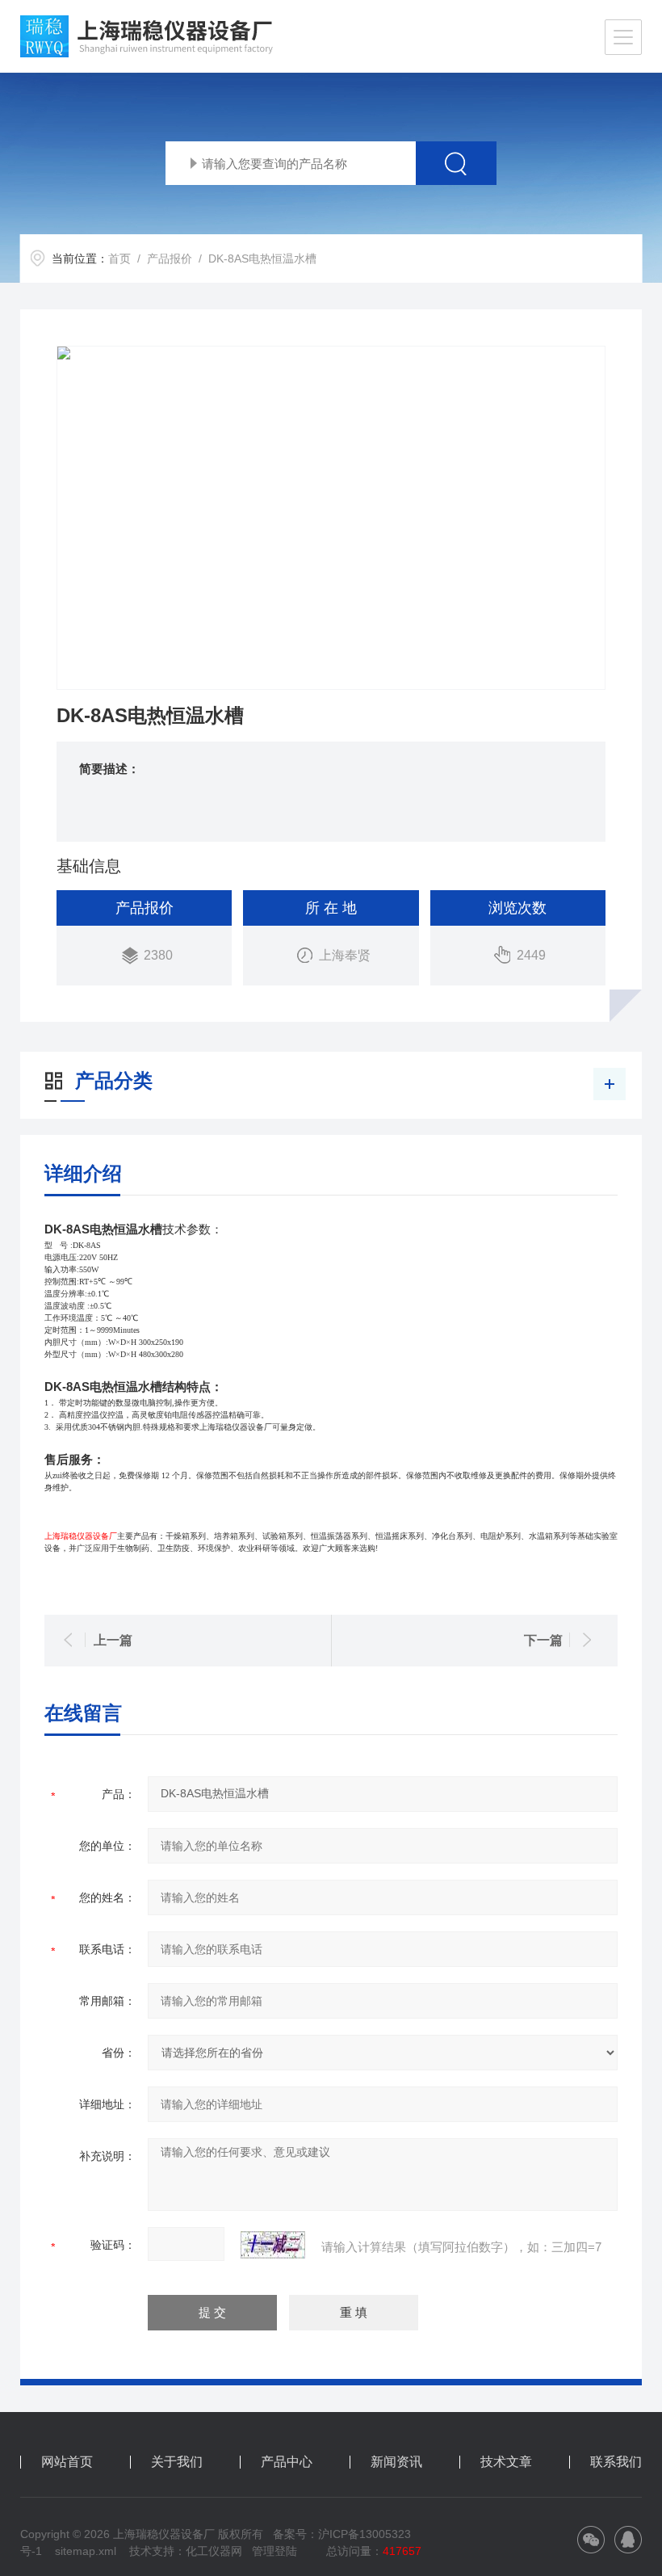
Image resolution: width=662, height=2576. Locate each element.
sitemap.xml (86, 2551)
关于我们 (177, 2462)
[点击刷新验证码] (273, 2245)
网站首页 (67, 2462)
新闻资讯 (396, 2462)
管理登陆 (274, 2551)
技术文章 (506, 2462)
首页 (119, 258)
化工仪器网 (214, 2551)
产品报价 (170, 258)
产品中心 (287, 2462)
